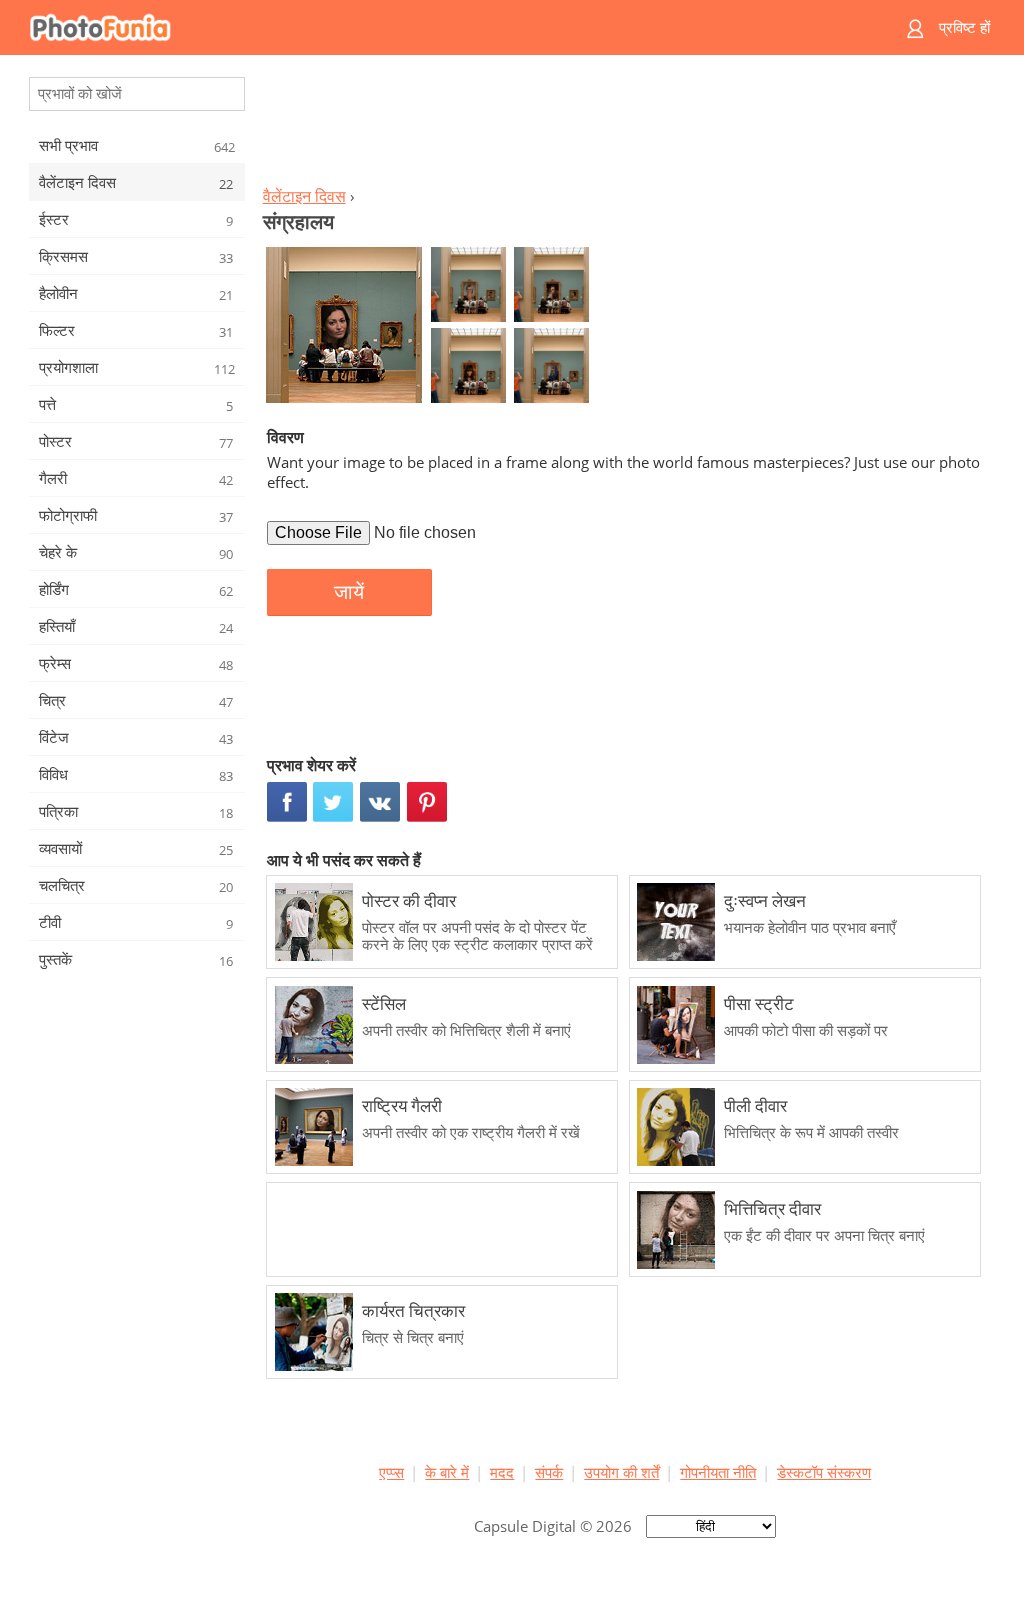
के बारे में (447, 1472)
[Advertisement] (625, 126)
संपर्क (549, 1472)
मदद (502, 1472)
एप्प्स (391, 1472)
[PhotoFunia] (435, 27)
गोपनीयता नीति (718, 1472)
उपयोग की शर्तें (621, 1472)
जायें (349, 592)
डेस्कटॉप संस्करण (824, 1472)
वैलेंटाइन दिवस (304, 196)
